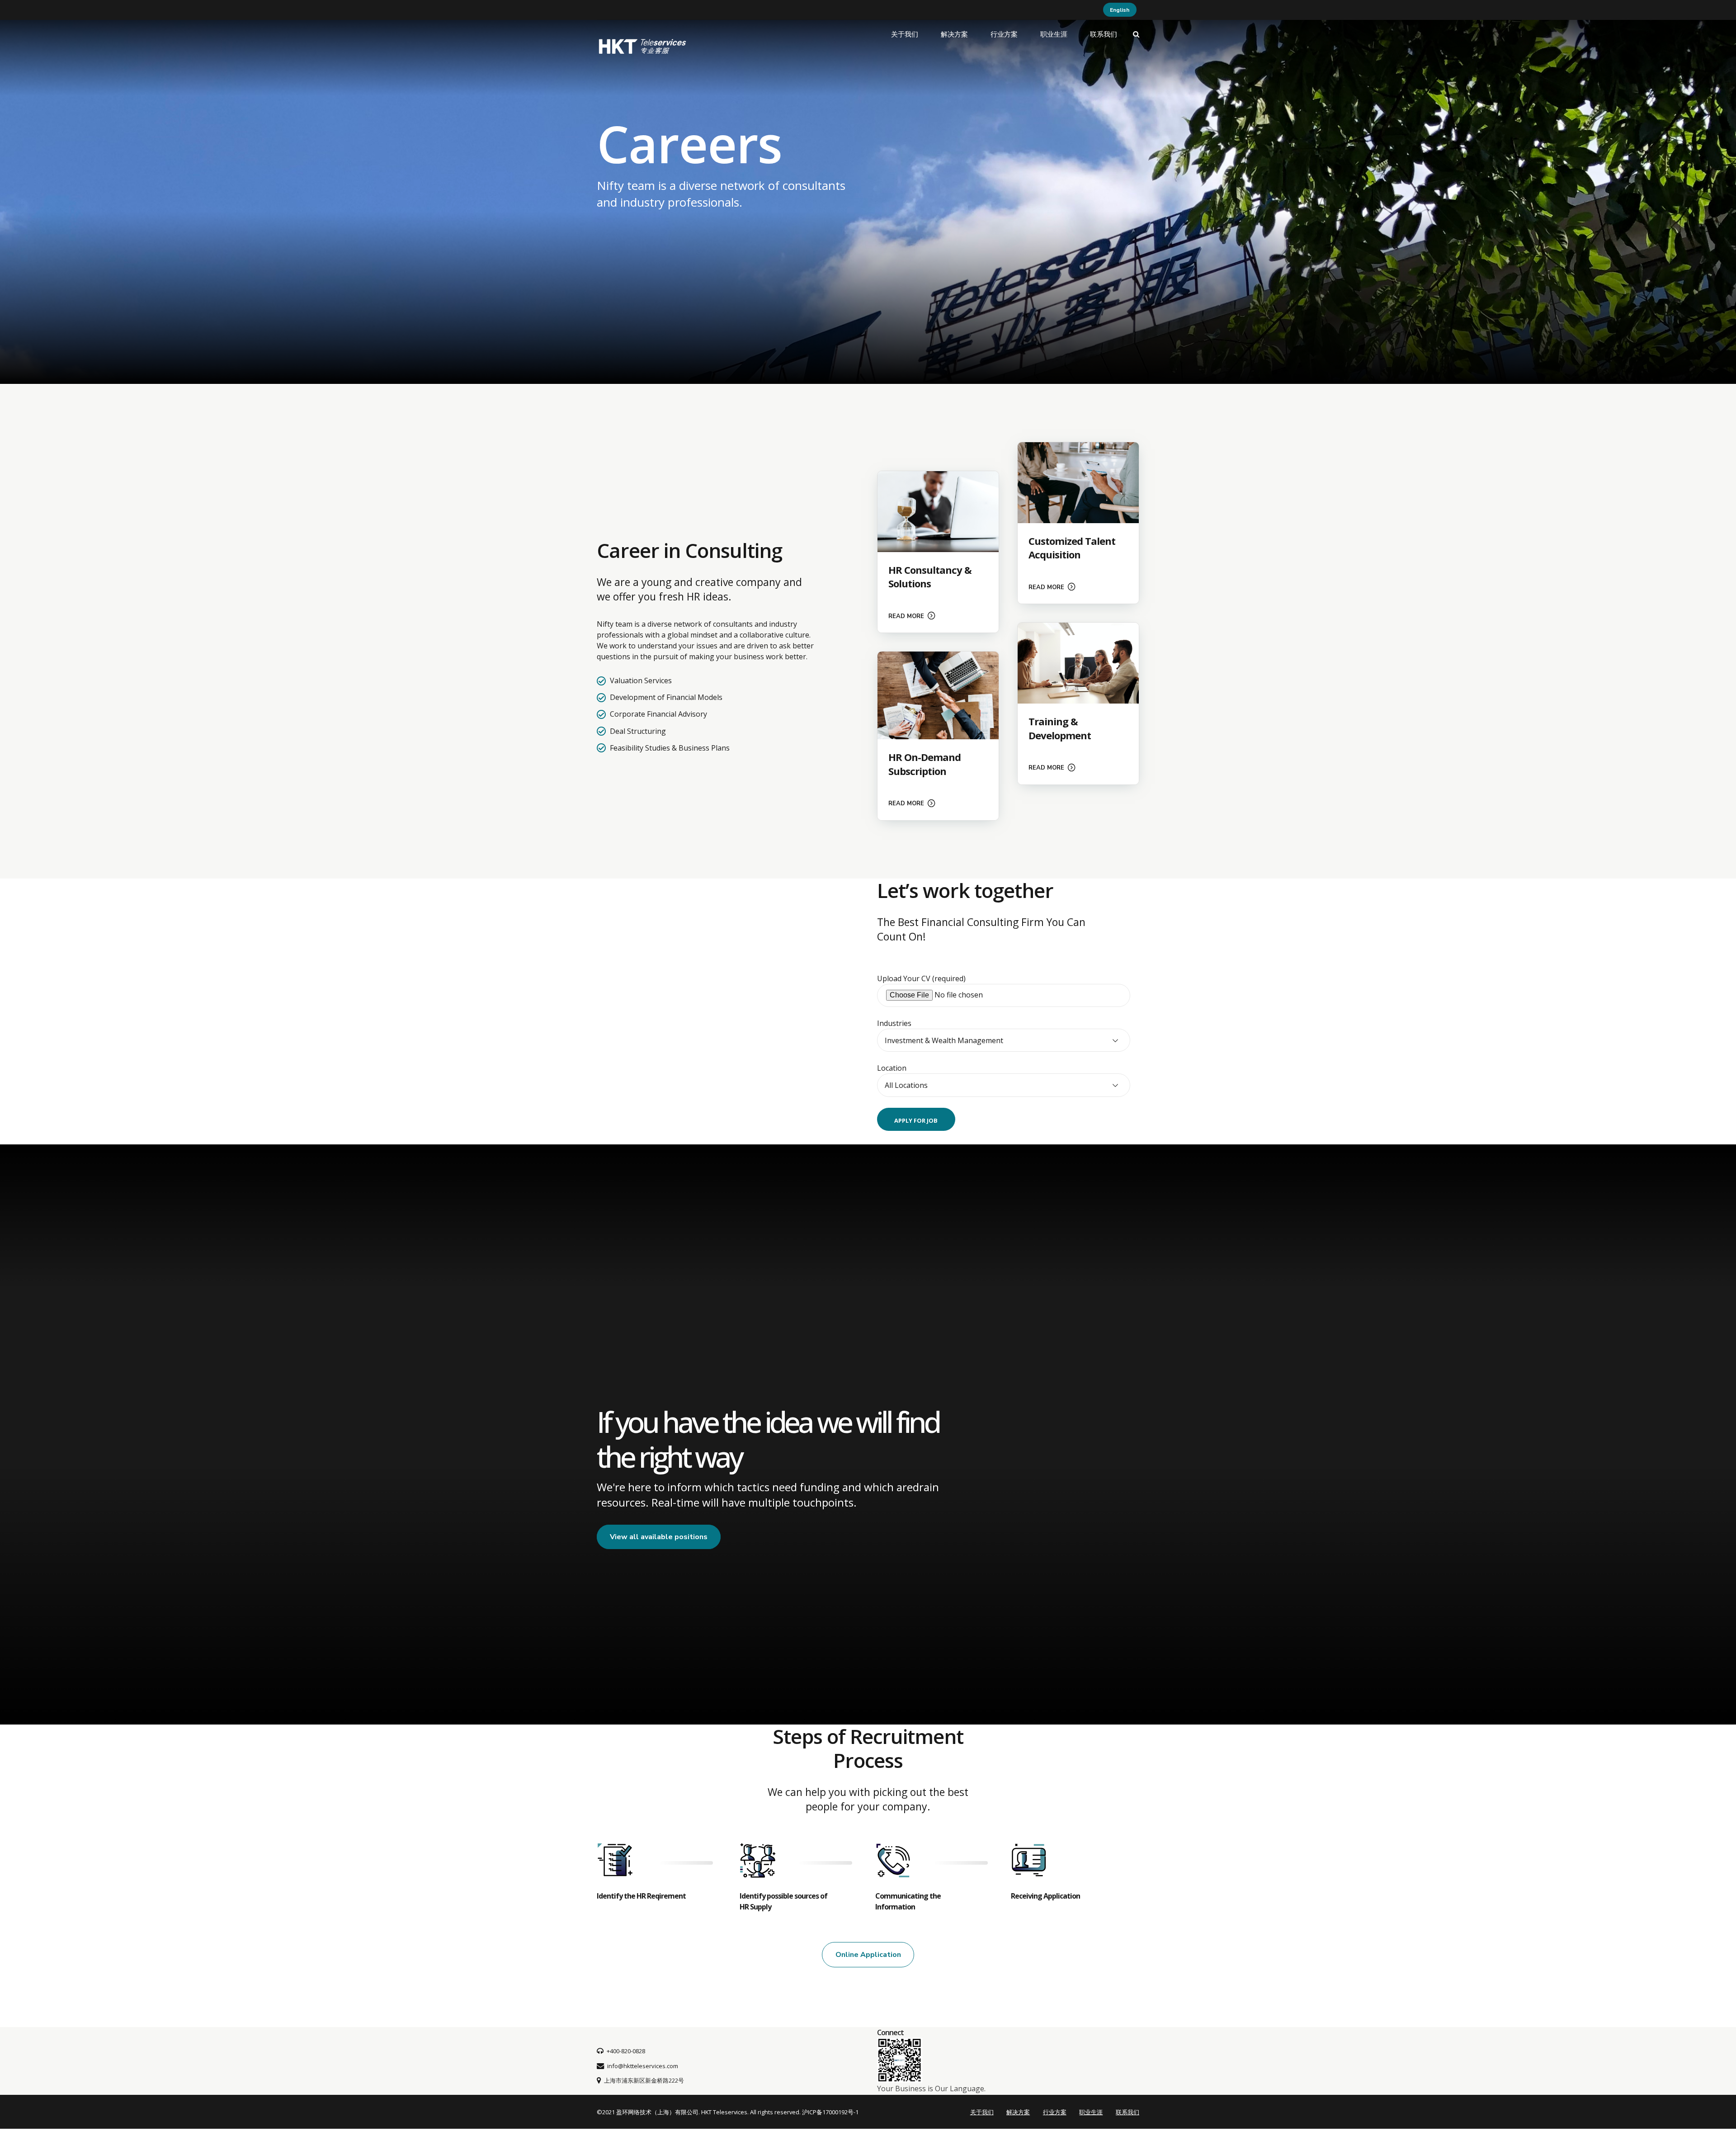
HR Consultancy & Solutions (930, 577)
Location (892, 1068)
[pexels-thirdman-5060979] (938, 512)
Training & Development (1060, 728)
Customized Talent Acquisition (1072, 548)
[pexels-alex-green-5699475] (1078, 483)
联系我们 (1104, 34)
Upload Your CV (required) (921, 978)
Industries (894, 1023)
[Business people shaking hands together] (938, 695)
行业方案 (1004, 34)
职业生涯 (1054, 34)
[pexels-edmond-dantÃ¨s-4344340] (1078, 663)
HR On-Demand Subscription (925, 764)
